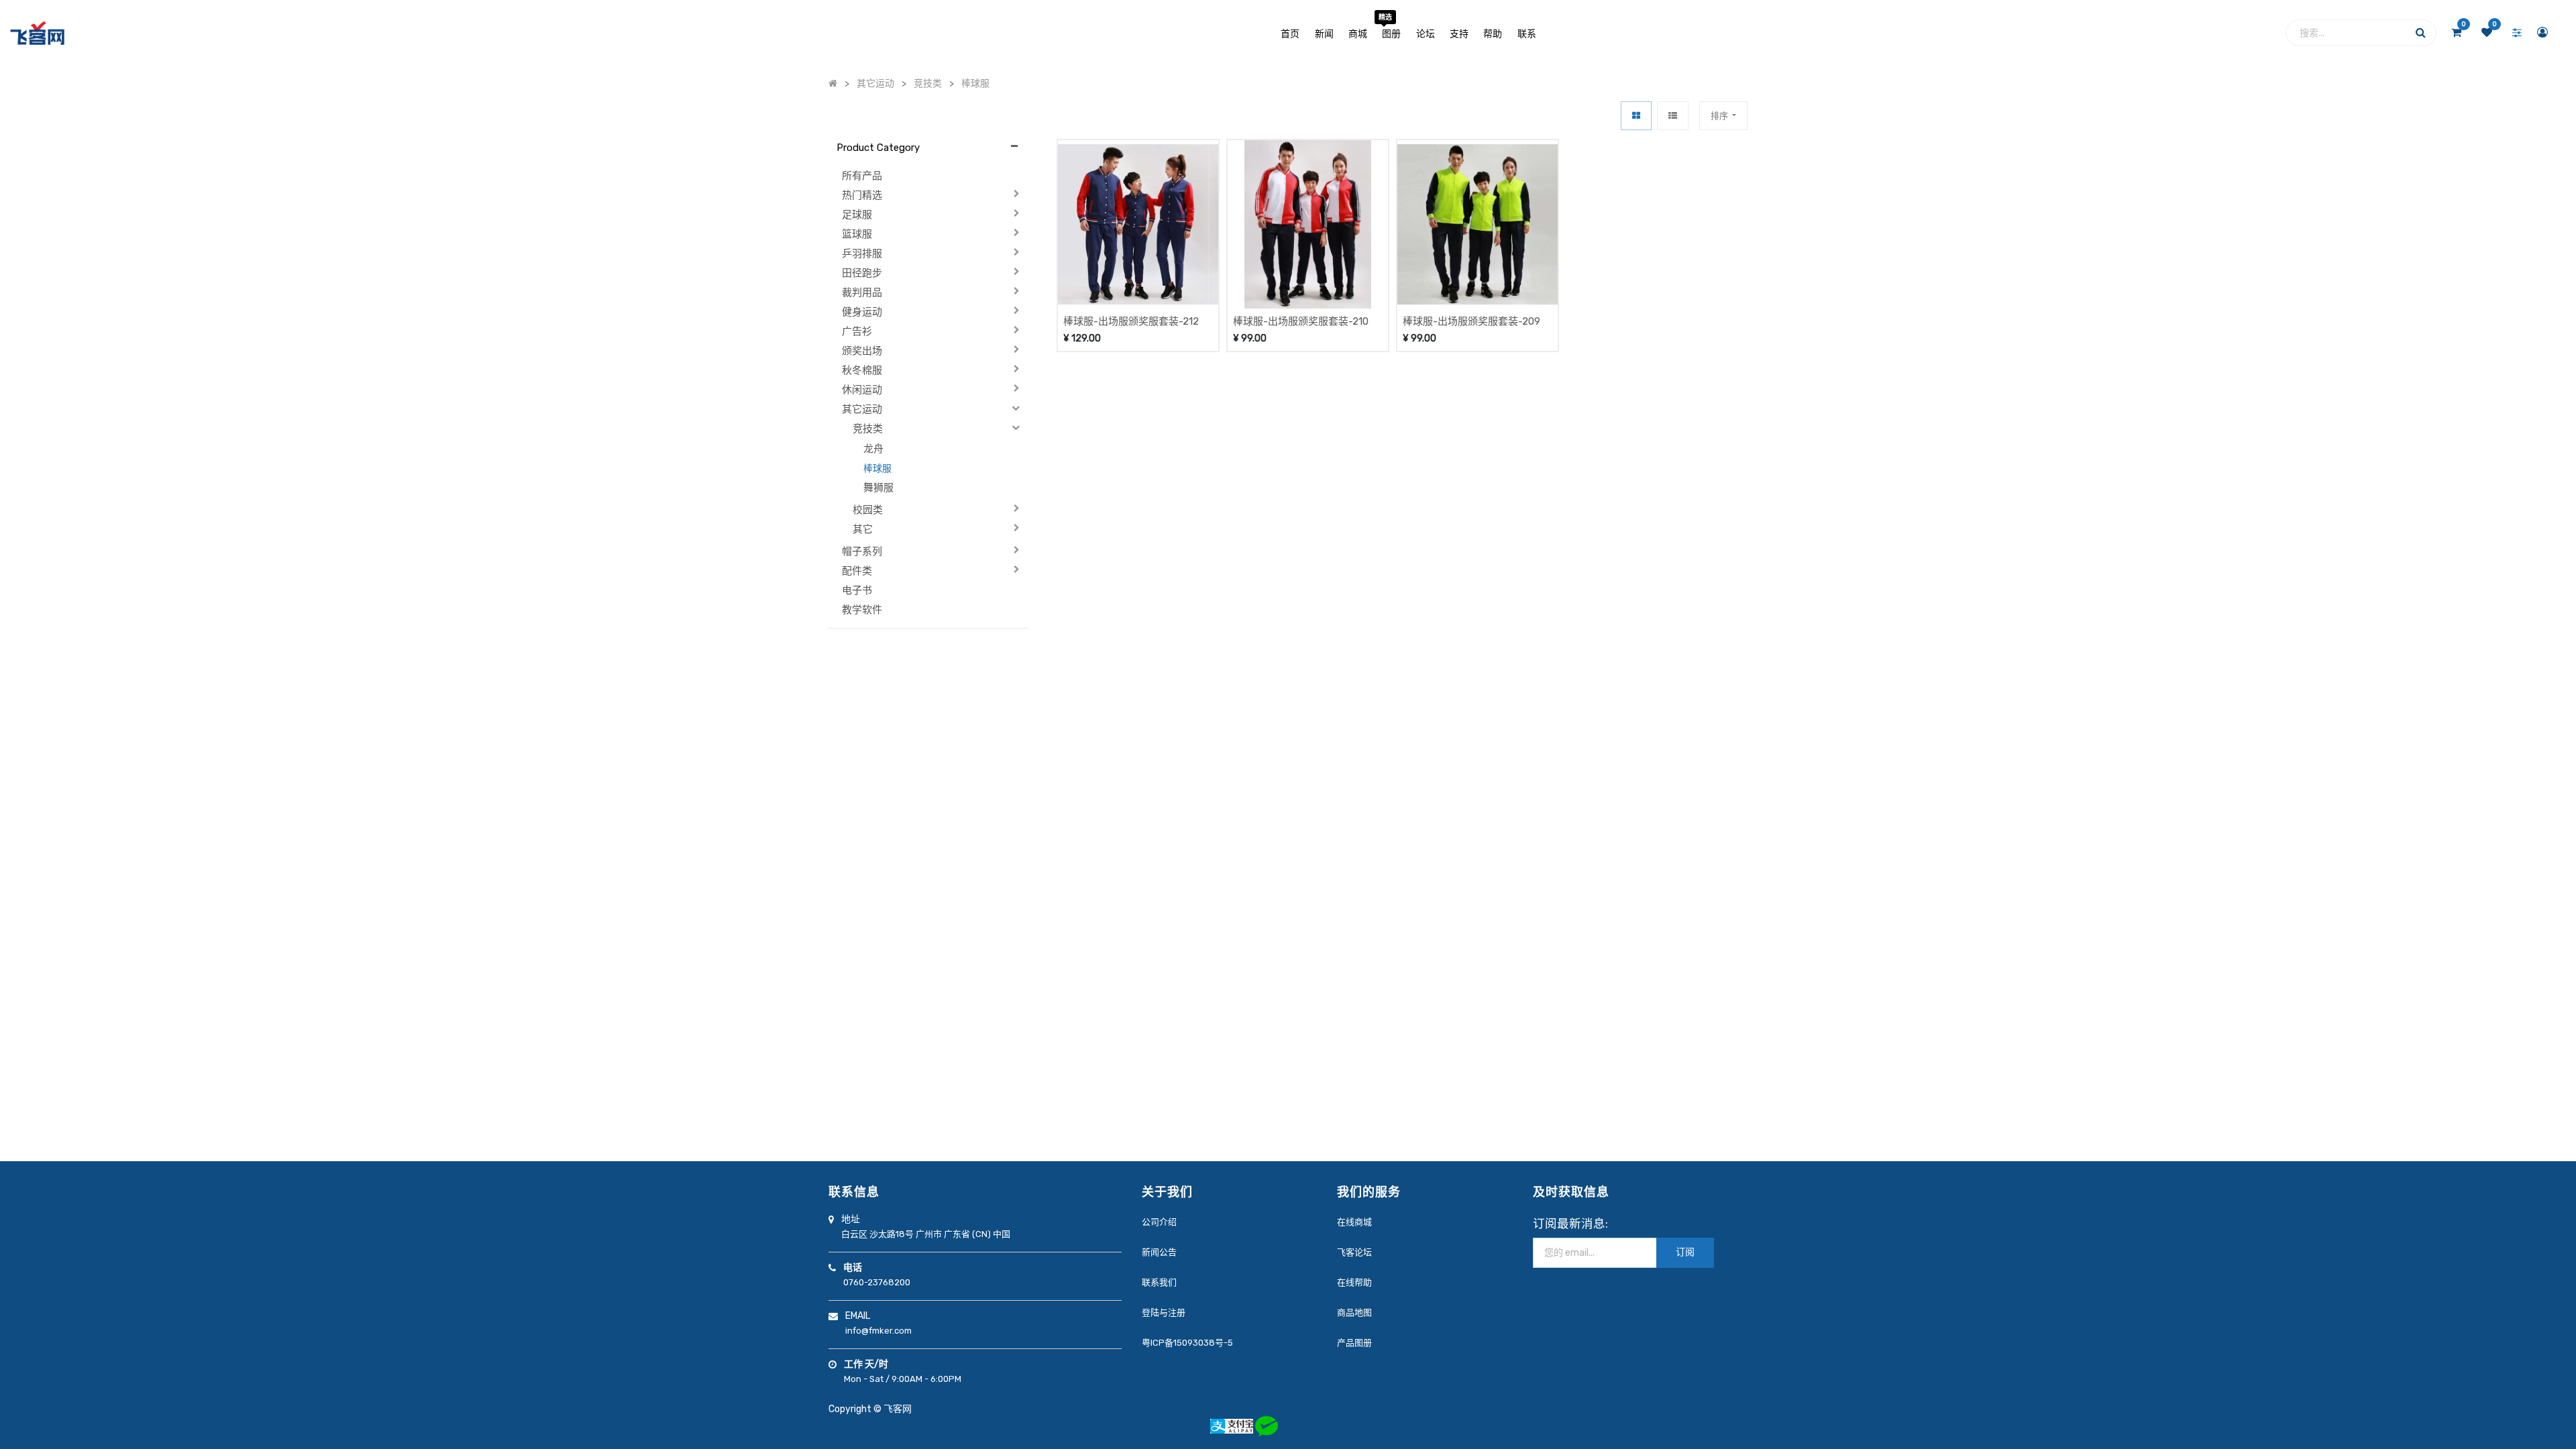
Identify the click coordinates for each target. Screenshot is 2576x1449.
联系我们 (1159, 1282)
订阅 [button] (1685, 1252)
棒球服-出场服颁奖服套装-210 (1301, 321)
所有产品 (862, 176)
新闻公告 (1159, 1252)
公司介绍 (1159, 1222)
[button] (1723, 116)
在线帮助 (1354, 1282)
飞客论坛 (1354, 1252)
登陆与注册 (1164, 1312)
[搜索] (2421, 36)
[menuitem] (1290, 33)
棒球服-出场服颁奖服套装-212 (1131, 321)
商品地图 (1354, 1312)
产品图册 (1354, 1343)
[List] (1673, 116)
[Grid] (1636, 116)
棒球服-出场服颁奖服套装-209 (1471, 321)
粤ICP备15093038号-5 (1187, 1343)
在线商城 (1354, 1222)
